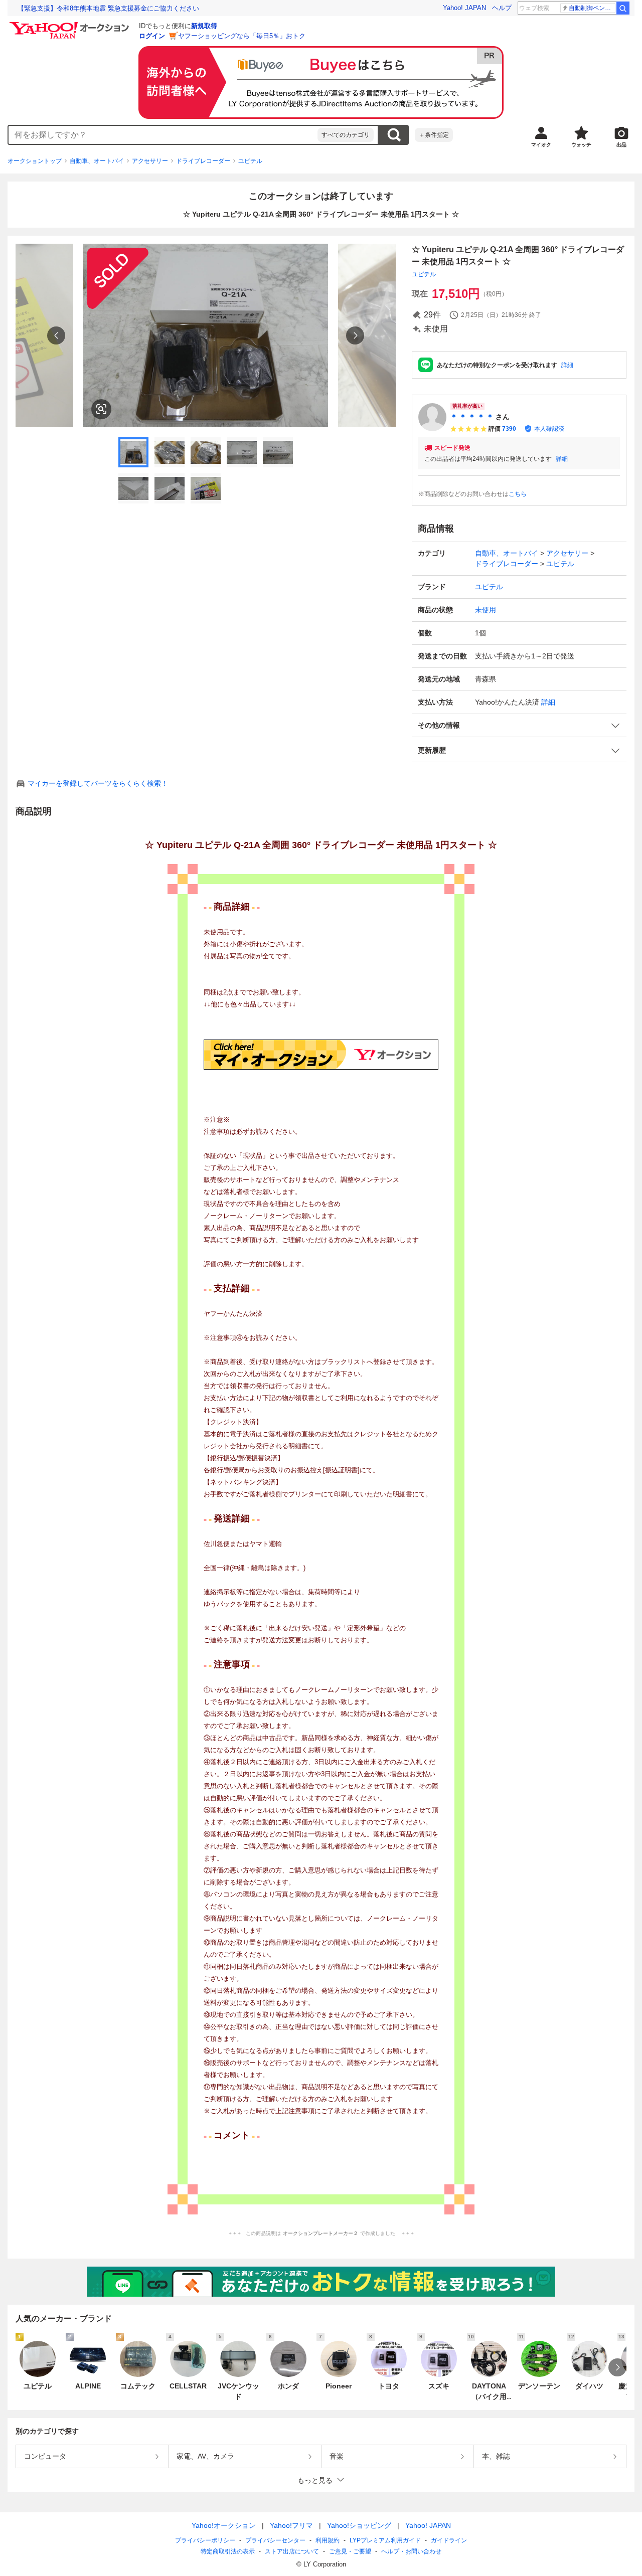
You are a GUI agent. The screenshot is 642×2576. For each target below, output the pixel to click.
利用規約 (328, 2540)
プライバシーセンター (275, 2540)
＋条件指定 (434, 135)
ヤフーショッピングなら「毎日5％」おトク (242, 36)
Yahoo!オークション (224, 2525)
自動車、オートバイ (97, 161)
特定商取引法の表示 (228, 2551)
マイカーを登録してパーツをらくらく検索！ (98, 783)
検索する (394, 135)
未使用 (486, 610)
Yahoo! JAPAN (464, 8)
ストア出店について (292, 2551)
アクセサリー (150, 161)
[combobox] (163, 135)
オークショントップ (35, 161)
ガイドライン (449, 2540)
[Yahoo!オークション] (71, 25)
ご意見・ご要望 (350, 2551)
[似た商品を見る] (101, 409)
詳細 (567, 365)
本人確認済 (549, 429)
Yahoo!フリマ (291, 2525)
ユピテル (250, 161)
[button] (519, 725)
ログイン (152, 36)
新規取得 (204, 26)
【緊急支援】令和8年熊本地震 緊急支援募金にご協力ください (108, 8)
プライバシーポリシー (205, 2540)
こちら (518, 494)
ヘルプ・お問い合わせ (411, 2551)
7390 (509, 429)
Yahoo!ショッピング (359, 2525)
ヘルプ (502, 8)
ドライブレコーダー (203, 161)
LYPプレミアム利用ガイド (385, 2540)
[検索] (623, 8)
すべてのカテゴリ (346, 135)
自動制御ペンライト (592, 8)
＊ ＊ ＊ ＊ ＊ (472, 417)
